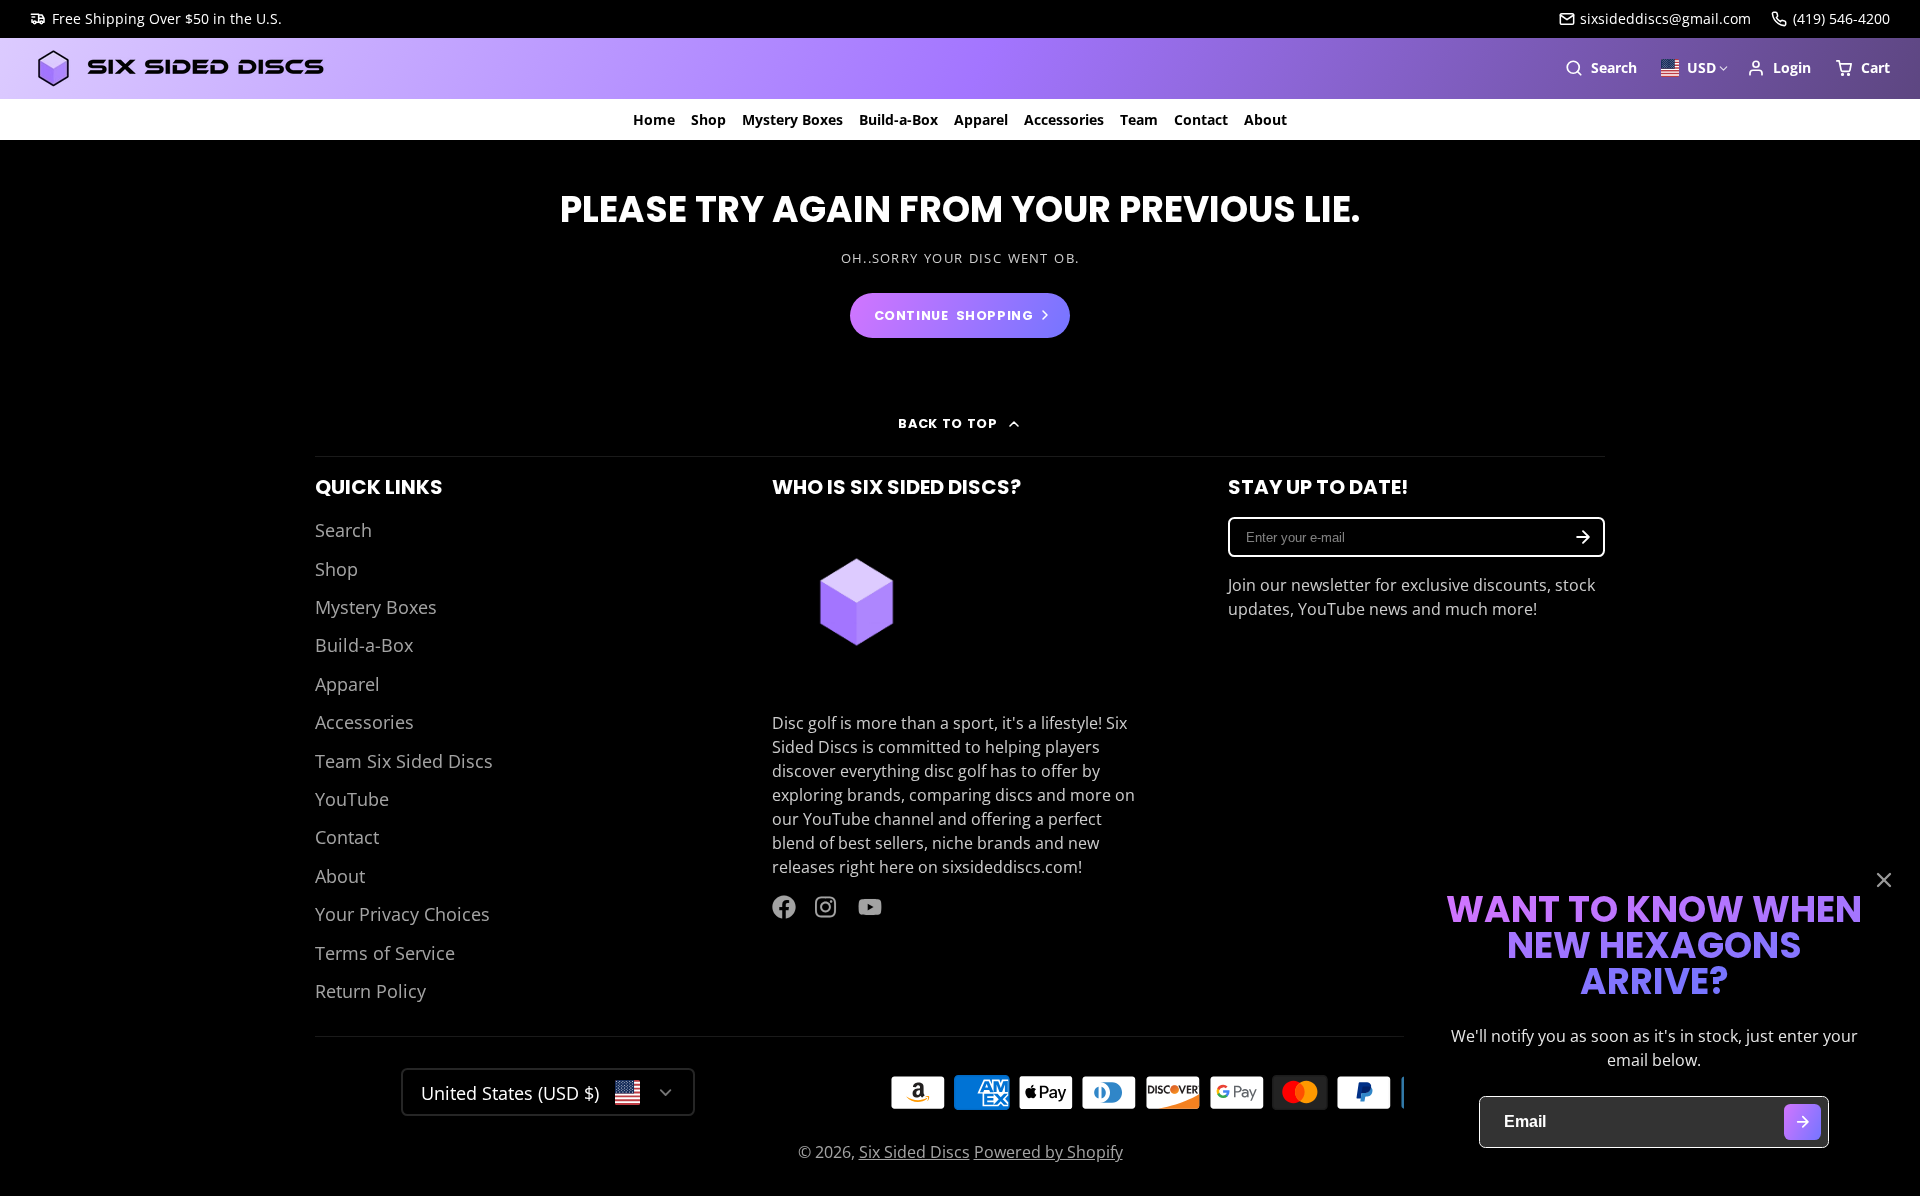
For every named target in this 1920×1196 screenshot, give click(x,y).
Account (1779, 68)
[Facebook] (784, 907)
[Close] (1884, 880)
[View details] (856, 601)
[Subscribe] (1583, 537)
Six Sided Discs (914, 1152)
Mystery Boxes (792, 119)
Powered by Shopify (1048, 1152)
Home (654, 119)
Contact (1201, 119)
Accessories (1064, 119)
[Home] (180, 68)
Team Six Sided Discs (404, 761)
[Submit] (1802, 1122)
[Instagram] (827, 907)
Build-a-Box (898, 119)
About (1265, 119)
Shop (708, 119)
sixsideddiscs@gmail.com (1665, 18)
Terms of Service (385, 953)
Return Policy (370, 991)
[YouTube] (870, 907)
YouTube (352, 799)
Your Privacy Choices (402, 914)
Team (1139, 119)
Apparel (981, 119)
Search (343, 530)
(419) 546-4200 (1841, 18)
